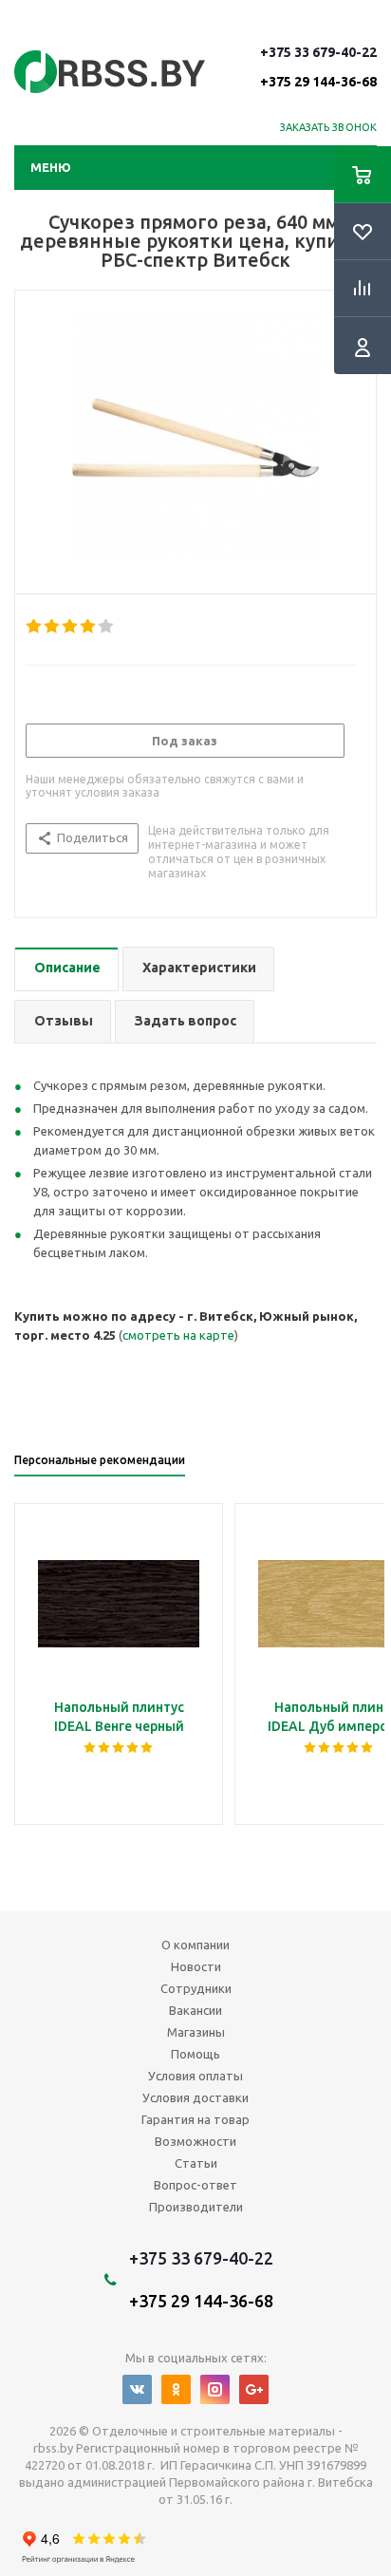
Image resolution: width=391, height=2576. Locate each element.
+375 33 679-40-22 (318, 66)
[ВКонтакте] (137, 2389)
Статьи (196, 2163)
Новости (196, 1966)
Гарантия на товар (195, 2119)
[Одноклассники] (176, 2389)
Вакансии (195, 2010)
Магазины (196, 2032)
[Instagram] (215, 2389)
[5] (107, 627)
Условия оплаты (195, 2076)
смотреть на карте (178, 1335)
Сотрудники (196, 1988)
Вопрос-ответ (195, 2185)
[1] (35, 627)
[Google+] (254, 2389)
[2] (53, 627)
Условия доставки (195, 2097)
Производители (196, 2207)
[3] (71, 627)
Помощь (195, 2054)
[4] (89, 627)
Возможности (195, 2141)
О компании (195, 1945)
